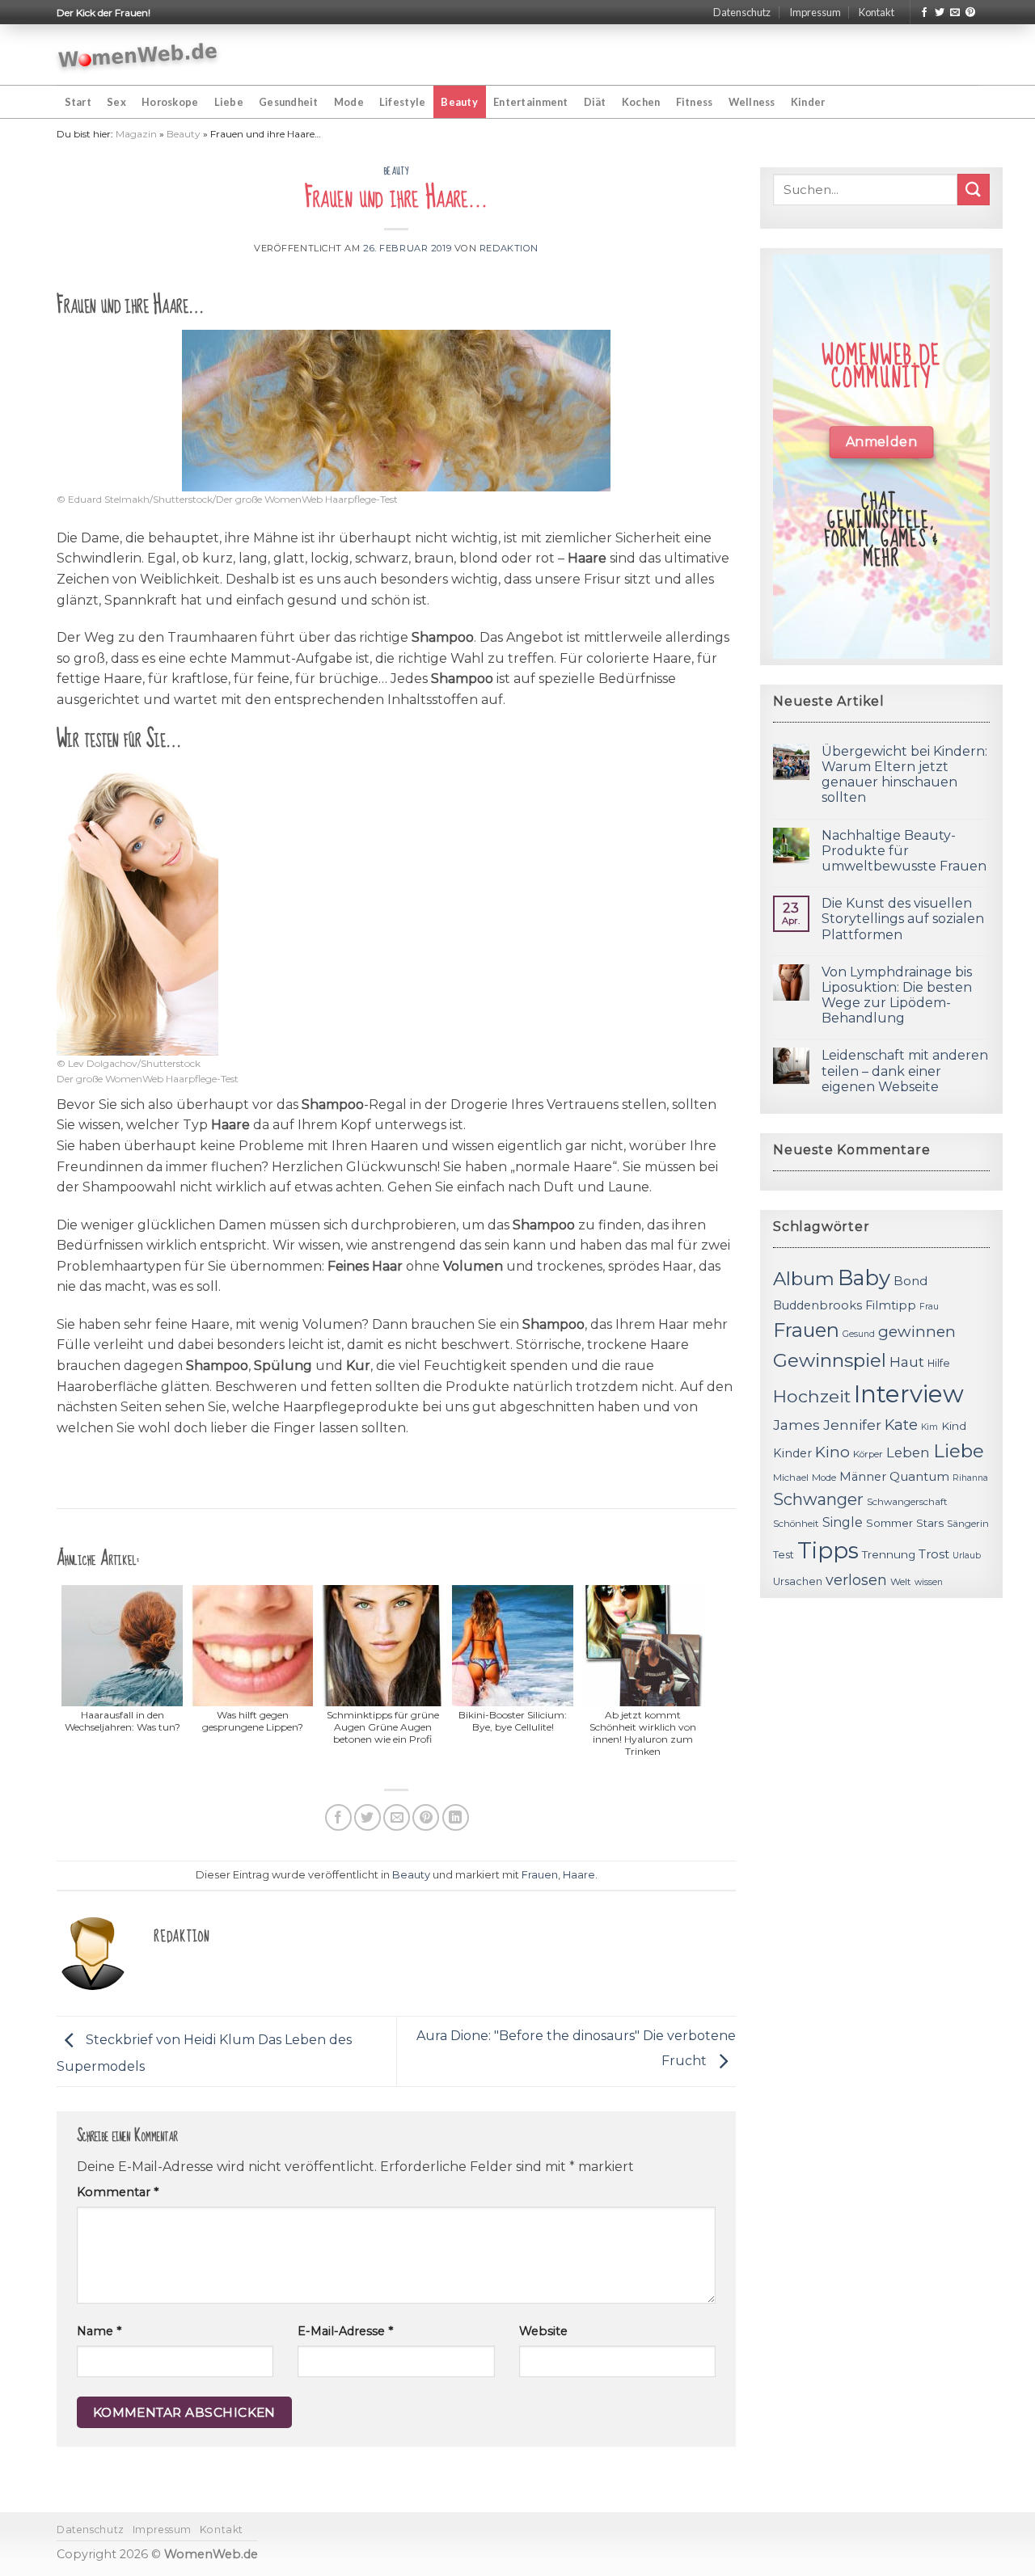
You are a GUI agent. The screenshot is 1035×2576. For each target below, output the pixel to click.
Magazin (136, 134)
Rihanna (970, 1478)
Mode (349, 102)
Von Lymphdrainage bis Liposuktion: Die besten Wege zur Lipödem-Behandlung (897, 995)
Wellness (752, 102)
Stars (930, 1523)
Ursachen (798, 1581)
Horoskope (170, 102)
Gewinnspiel (830, 1360)
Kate (901, 1425)
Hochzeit (812, 1396)
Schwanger (818, 1499)
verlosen (856, 1580)
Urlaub (967, 1556)
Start (78, 102)
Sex (116, 102)
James (796, 1425)
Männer (863, 1477)
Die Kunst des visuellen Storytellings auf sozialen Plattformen (903, 919)
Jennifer (852, 1425)
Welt (901, 1582)
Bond (910, 1281)
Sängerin (968, 1524)
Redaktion (509, 248)
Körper (868, 1454)
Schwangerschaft (907, 1502)
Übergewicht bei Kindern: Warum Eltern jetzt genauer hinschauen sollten (904, 775)
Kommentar (118, 2192)
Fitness (695, 102)
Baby (864, 1277)
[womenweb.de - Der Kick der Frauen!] (138, 55)
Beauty (459, 102)
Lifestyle (402, 102)
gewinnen (917, 1332)
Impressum (815, 12)
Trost (934, 1554)
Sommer (889, 1523)
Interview (909, 1394)
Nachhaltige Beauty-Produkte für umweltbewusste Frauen (904, 851)
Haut (907, 1362)
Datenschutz (742, 12)
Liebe (229, 102)
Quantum (919, 1476)
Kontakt (877, 12)
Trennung (889, 1554)
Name (99, 2331)
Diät (595, 102)
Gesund (859, 1334)
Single (843, 1522)
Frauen (540, 1875)
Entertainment (530, 102)
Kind (954, 1426)
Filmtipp (891, 1305)
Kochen (641, 102)
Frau (929, 1307)
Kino (832, 1452)
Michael (791, 1478)
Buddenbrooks (817, 1305)
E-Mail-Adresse (345, 2331)
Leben (908, 1452)
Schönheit (796, 1524)
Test (784, 1555)
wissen (929, 1582)
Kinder (808, 102)
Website (543, 2331)
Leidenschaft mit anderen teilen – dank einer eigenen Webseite (905, 1071)
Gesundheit (289, 102)
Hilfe (939, 1363)
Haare (579, 1875)
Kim (929, 1427)
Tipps (828, 1550)
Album (804, 1279)
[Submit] (974, 190)
